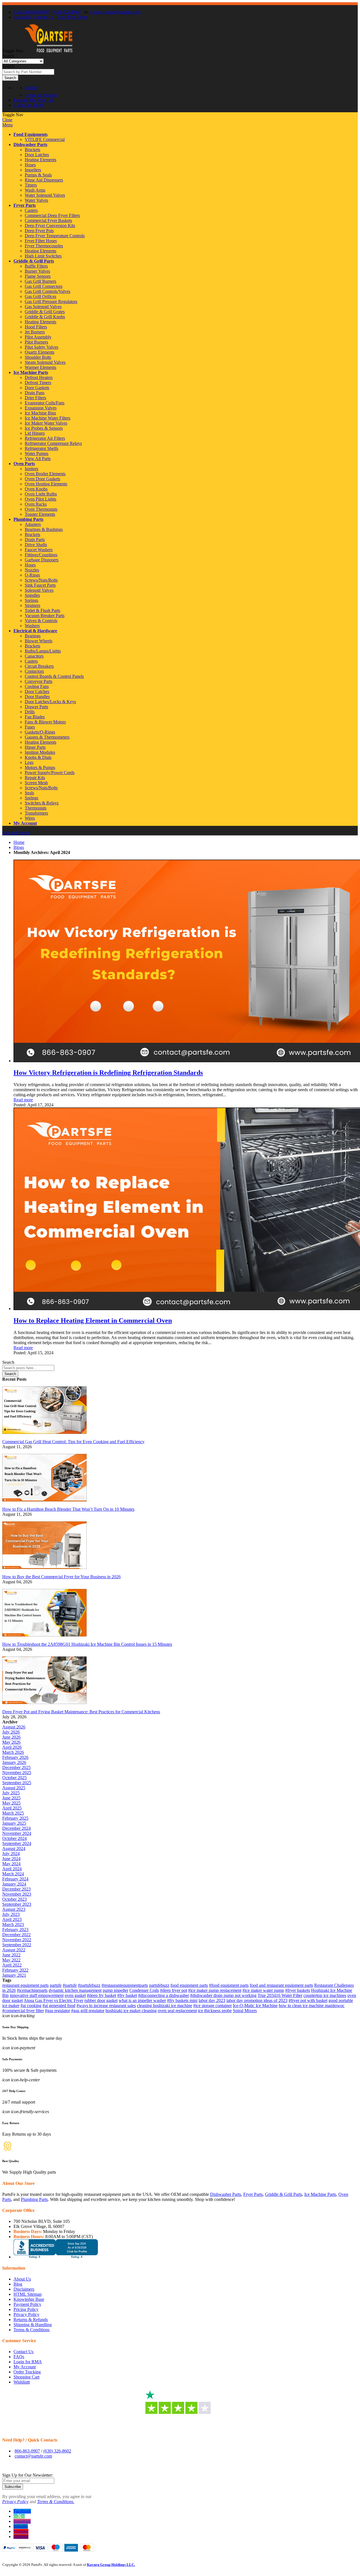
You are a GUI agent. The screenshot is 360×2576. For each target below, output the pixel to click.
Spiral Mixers (245, 2011)
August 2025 (14, 1788)
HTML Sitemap (28, 2294)
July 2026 (11, 1732)
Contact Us (44, 17)
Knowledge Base (29, 2299)
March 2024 (13, 1874)
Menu (7, 125)
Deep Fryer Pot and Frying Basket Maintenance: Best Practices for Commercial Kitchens (81, 1712)
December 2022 (16, 1935)
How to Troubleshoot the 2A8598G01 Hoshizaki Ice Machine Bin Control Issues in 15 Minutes (87, 1644)
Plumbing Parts (28, 519)
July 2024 (11, 1854)
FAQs (19, 2357)
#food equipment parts (229, 1985)
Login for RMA (28, 2362)
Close (7, 120)
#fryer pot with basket (308, 2000)
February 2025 (15, 1818)
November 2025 (17, 1773)
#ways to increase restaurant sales (106, 2006)
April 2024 (12, 1869)
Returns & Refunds (31, 2320)
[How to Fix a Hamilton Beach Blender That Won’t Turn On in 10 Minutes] (44, 1504)
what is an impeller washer (142, 2000)
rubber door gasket (101, 2000)
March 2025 (13, 1813)
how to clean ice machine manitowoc (312, 2006)
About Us (22, 17)
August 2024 (14, 1849)
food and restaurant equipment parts (281, 1985)
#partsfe (70, 1985)
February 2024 (15, 1879)
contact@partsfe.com (33, 2456)
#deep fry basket (102, 1995)
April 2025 (12, 1808)
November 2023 (17, 1894)
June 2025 (11, 1798)
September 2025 (17, 1783)
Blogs (19, 847)
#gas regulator (58, 2011)
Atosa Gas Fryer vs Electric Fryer (53, 2000)
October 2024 (14, 1838)
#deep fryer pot (174, 1990)
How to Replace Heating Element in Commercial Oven (93, 1320)
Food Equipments (31, 134)
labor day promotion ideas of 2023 (257, 2000)
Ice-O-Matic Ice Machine (255, 2006)
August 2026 (14, 1727)
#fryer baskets (298, 1990)
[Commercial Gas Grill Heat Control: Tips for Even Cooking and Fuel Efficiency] (44, 1437)
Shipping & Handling (33, 2325)
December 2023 (16, 1889)
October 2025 (14, 1778)
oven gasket (75, 1995)
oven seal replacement (177, 2011)
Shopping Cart (26, 2377)
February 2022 (15, 1970)
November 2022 (17, 1940)
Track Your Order (72, 17)
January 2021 (14, 1975)
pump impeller (115, 1990)
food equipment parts (189, 1985)
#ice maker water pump (263, 1990)
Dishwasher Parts (30, 144)
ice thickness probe (215, 2011)
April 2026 (12, 1747)
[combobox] (28, 72)
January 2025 (14, 1823)
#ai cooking (31, 2006)
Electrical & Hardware (35, 631)
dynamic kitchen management (75, 1990)
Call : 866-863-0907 (31, 12)
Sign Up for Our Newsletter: (28, 2475)
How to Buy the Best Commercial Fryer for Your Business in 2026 (61, 1577)
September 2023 (17, 1904)
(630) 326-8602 (67, 12)
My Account (25, 823)
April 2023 (12, 1919)
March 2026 (13, 1752)
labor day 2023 (212, 2000)
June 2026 (11, 1737)
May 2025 (11, 1803)
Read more (23, 1100)
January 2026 (14, 1762)
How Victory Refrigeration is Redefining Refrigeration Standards (108, 1073)
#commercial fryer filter (23, 2011)
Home (19, 842)
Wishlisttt (22, 2382)
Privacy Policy (26, 2314)
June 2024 (11, 1859)
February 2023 (15, 1930)
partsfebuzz (159, 1985)
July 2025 (11, 1793)
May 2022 (11, 1960)
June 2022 (11, 1955)
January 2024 (14, 1884)
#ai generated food (59, 2006)
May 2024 (11, 1864)
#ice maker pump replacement (215, 1990)
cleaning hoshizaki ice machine (165, 2006)
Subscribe (13, 2487)
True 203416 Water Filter (280, 1995)
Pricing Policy (26, 2309)
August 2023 (14, 1909)
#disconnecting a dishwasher (164, 1995)
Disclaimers (24, 2289)
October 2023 (14, 1899)
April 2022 (12, 1965)
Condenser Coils (144, 1990)
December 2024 (16, 1828)
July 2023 (11, 1914)
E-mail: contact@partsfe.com (115, 12)
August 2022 (14, 1950)
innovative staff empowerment (37, 1995)
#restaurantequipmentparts (125, 1985)
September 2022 (17, 1945)
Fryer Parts (25, 205)
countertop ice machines (325, 1995)
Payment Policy (27, 2304)
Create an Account (41, 95)
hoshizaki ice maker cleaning (131, 2011)
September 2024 (17, 1843)
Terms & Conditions (31, 2330)
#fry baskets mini (182, 2000)
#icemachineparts (32, 1990)
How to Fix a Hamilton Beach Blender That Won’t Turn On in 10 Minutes (68, 1509)
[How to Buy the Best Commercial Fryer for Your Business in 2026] (44, 1572)
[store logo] (48, 51)
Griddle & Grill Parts (34, 261)
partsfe (56, 1985)
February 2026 (15, 1757)
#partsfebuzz (89, 1985)
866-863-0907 (27, 2451)
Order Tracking (27, 2372)
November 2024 (17, 1833)
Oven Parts (24, 464)
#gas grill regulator (88, 2011)
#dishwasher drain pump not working (223, 1995)
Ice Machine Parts (31, 372)
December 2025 (16, 1767)
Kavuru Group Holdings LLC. (111, 2565)
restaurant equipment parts (25, 1985)
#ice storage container (212, 2006)
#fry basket (127, 1995)
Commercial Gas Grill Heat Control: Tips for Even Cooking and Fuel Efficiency (73, 1442)
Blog (18, 2284)
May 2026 (11, 1742)
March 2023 (13, 1924)
